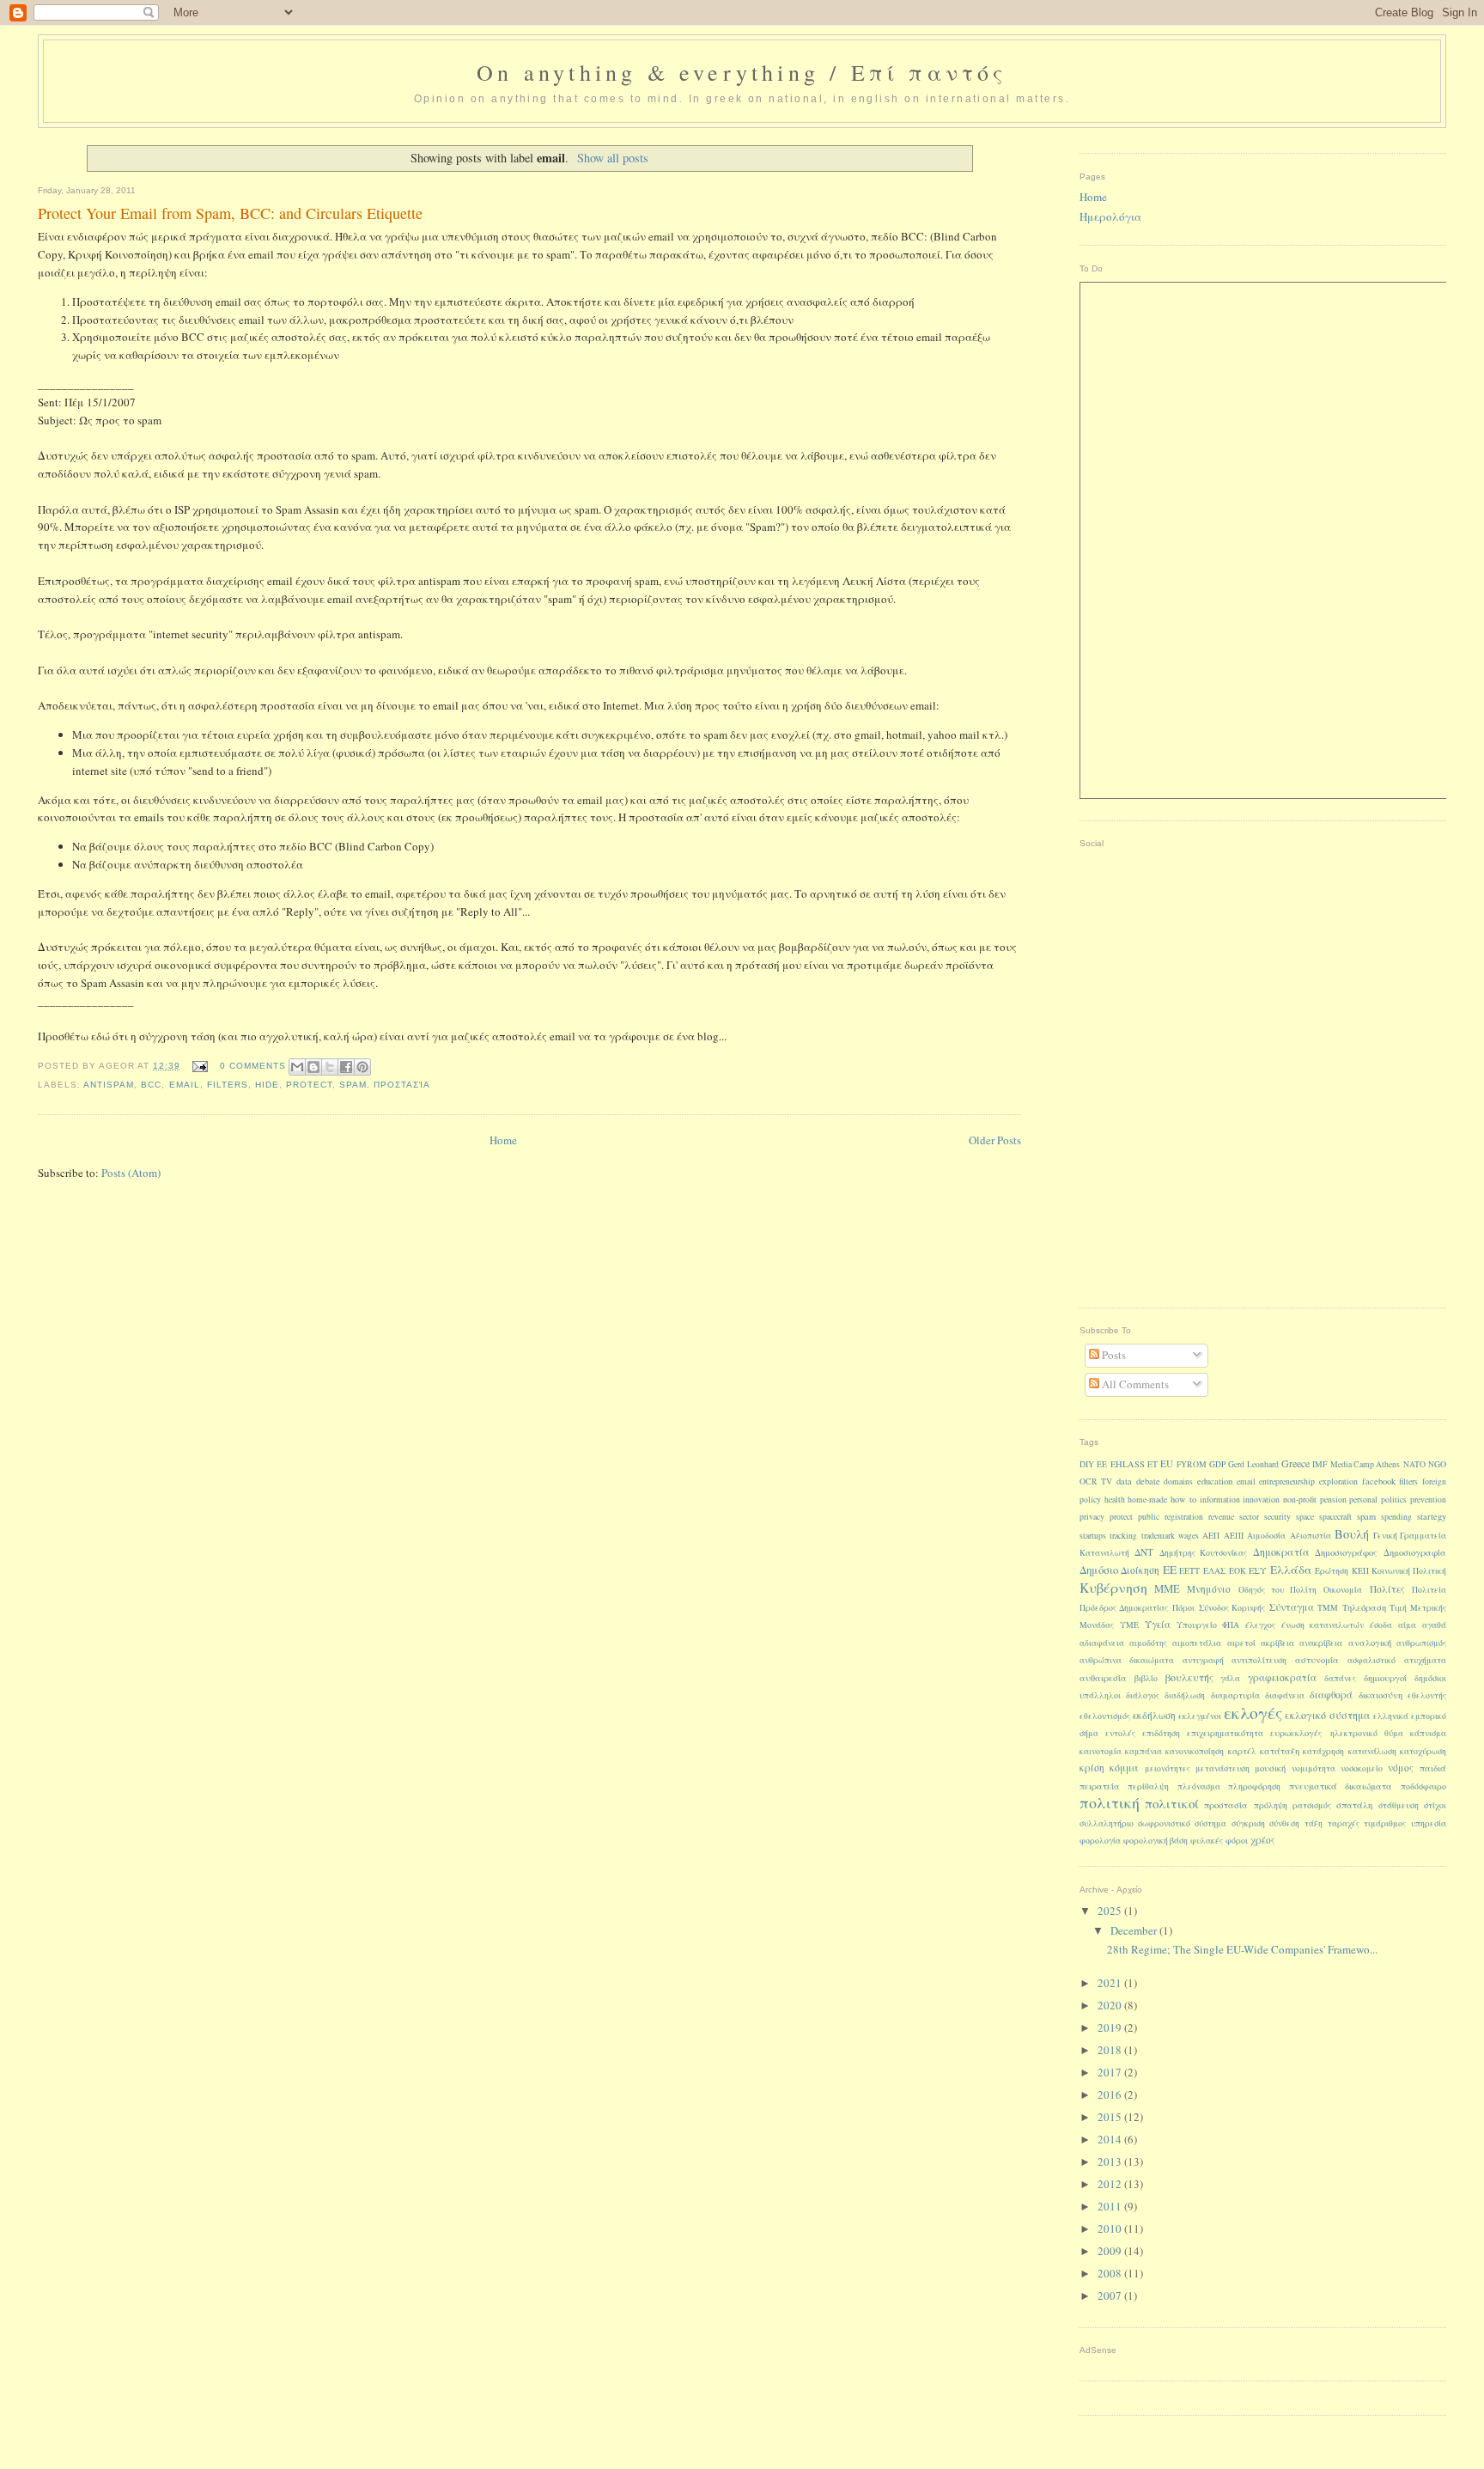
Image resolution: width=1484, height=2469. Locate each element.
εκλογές (1253, 1712)
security (1277, 1517)
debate (1148, 1481)
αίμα (1407, 1625)
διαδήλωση (1185, 1695)
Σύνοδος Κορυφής (1232, 1608)
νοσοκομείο (1362, 1768)
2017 (1111, 2072)
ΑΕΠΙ (1234, 1536)
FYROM (1192, 1464)
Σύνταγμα (1292, 1607)
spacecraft (1335, 1517)
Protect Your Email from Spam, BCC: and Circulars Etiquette (230, 213)
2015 (1111, 2117)
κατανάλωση (1372, 1751)
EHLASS (1128, 1464)
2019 (1111, 2027)
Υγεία (1158, 1624)
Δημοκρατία (1281, 1552)
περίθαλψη (1148, 1786)
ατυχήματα (1425, 1660)
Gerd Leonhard (1253, 1464)
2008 (1111, 2273)
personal (1363, 1500)
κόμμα (1124, 1767)
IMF (1320, 1464)
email (185, 1085)
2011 (1111, 2206)
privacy (1092, 1517)
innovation (1261, 1500)
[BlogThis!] (313, 1067)
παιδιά (1433, 1768)
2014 (1111, 2139)
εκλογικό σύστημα (1327, 1715)
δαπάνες (1340, 1678)
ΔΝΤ (1144, 1552)
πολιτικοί (1172, 1803)
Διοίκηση (1140, 1570)
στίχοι (1435, 1805)
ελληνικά (1391, 1716)
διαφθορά (1331, 1695)
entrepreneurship (1287, 1481)
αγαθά (1434, 1625)
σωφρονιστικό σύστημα (1182, 1823)
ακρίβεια (1277, 1643)
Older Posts (995, 1140)
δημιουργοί (1385, 1678)
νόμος (1401, 1768)
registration (1184, 1517)
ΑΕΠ (1211, 1536)
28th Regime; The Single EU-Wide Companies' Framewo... (1242, 1949)
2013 (1111, 2161)
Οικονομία (1343, 1590)
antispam (109, 1085)
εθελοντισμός (1105, 1716)
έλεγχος (1260, 1625)
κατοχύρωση (1423, 1751)
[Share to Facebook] (346, 1067)
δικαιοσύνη (1381, 1695)
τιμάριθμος (1385, 1823)
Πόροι (1183, 1608)
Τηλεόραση (1364, 1607)
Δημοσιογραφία (1415, 1552)
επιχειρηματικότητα (1225, 1733)
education (1215, 1481)
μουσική (1270, 1768)
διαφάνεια (1285, 1695)
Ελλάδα (1291, 1570)
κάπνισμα (1428, 1733)
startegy (1432, 1516)
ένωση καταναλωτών (1323, 1625)
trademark (1158, 1536)
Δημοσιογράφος (1346, 1552)
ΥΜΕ (1129, 1625)
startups (1093, 1536)
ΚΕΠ (1360, 1571)
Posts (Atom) (131, 1173)
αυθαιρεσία (1103, 1678)
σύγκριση (1248, 1823)
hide (267, 1085)
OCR (1089, 1481)
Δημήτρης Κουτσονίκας (1204, 1553)
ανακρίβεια (1321, 1643)
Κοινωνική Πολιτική (1409, 1571)
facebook (1379, 1481)
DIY (1087, 1464)
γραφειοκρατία (1282, 1677)
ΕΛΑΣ (1214, 1571)
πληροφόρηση (1254, 1786)
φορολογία (1100, 1841)
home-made (1147, 1500)
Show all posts (613, 158)
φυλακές (1207, 1841)
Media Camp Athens (1365, 1464)
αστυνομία (1317, 1660)
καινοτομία (1101, 1751)
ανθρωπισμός (1421, 1643)
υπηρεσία (1429, 1823)
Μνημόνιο (1209, 1589)
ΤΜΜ (1328, 1608)
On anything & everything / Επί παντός (742, 72)
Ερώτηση (1332, 1571)
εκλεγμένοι (1200, 1716)
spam (353, 1085)
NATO (1414, 1464)
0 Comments (253, 1066)
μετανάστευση (1222, 1768)
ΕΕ (1170, 1570)
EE (1102, 1464)
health (1115, 1500)
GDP (1217, 1464)
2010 (1111, 2228)
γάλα (1230, 1678)
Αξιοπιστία (1311, 1536)
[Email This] (297, 1067)
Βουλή (1352, 1534)
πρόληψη (1271, 1805)
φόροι (1237, 1841)
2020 (1111, 2005)
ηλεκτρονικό (1354, 1733)
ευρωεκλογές (1296, 1733)
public (1149, 1517)
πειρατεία (1100, 1786)
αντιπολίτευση (1259, 1660)
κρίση (1092, 1768)
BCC (151, 1085)
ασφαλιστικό (1371, 1660)
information (1220, 1500)
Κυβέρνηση (1113, 1587)
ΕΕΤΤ (1189, 1571)
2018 (1111, 2050)
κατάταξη (1280, 1751)
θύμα (1394, 1733)
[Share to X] (330, 1067)
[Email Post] (200, 1066)
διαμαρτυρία (1235, 1695)
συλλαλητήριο (1107, 1823)
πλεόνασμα (1199, 1786)
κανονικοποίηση (1195, 1751)
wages (1189, 1536)
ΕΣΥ (1258, 1570)
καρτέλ (1242, 1751)
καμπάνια (1143, 1751)
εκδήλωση (1154, 1715)
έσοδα (1381, 1625)
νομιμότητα (1314, 1768)
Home (503, 1140)
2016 (1111, 2094)
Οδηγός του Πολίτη (1278, 1590)
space (1305, 1517)
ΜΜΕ (1167, 1589)
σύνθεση (1284, 1823)
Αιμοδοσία (1266, 1536)
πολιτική (1110, 1802)
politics (1394, 1500)
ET (1153, 1464)
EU (1167, 1463)
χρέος (1263, 1840)
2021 (1111, 1983)
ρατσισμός (1312, 1805)
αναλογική (1370, 1643)
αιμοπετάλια (1197, 1643)
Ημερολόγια (1110, 216)
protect (309, 1085)
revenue (1221, 1517)
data (1124, 1481)
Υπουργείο (1197, 1625)
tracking (1123, 1536)
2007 (1111, 2295)
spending (1396, 1517)
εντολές (1120, 1733)
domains (1178, 1481)
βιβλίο (1146, 1678)
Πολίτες (1387, 1589)
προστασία (402, 1085)
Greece (1295, 1463)
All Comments (1134, 1384)
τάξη (1314, 1823)
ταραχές (1344, 1823)
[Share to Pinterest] (362, 1067)
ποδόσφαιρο (1423, 1786)
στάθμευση (1399, 1805)
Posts (1113, 1355)
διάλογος (1143, 1695)
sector (1249, 1517)
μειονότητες (1168, 1768)
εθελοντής (1427, 1695)
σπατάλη (1354, 1805)
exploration (1338, 1481)
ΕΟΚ (1238, 1571)
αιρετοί (1241, 1643)
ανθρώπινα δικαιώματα (1127, 1660)
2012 (1111, 2184)
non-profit (1300, 1500)
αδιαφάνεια (1102, 1643)
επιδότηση (1161, 1733)
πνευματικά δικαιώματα (1341, 1786)
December (1135, 1930)
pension (1333, 1500)
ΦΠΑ (1231, 1625)
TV (1107, 1481)
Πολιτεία (1429, 1590)
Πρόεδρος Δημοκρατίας (1124, 1608)
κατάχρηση (1323, 1751)
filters (228, 1085)
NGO (1437, 1464)
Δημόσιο (1099, 1570)
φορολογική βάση (1156, 1841)
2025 (1111, 1911)
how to (1183, 1499)
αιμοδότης (1148, 1643)
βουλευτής (1189, 1677)
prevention (1428, 1500)
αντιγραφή (1203, 1660)
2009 (1111, 2251)
